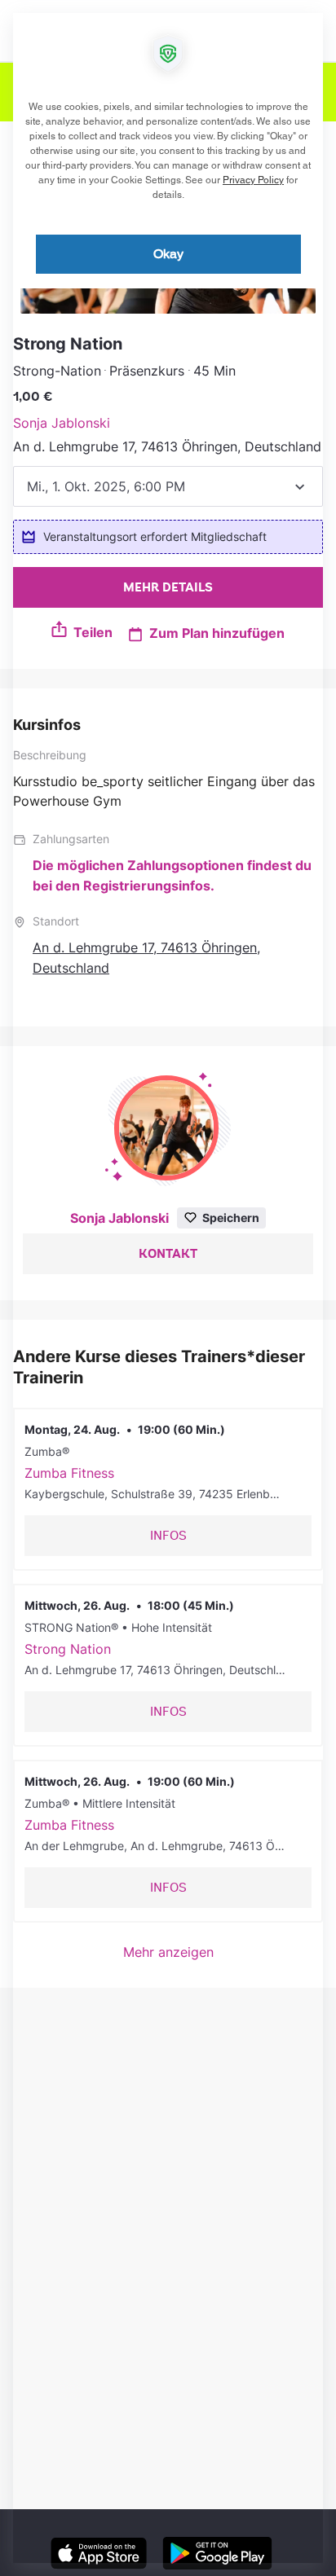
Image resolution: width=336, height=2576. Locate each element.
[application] (168, 1288)
